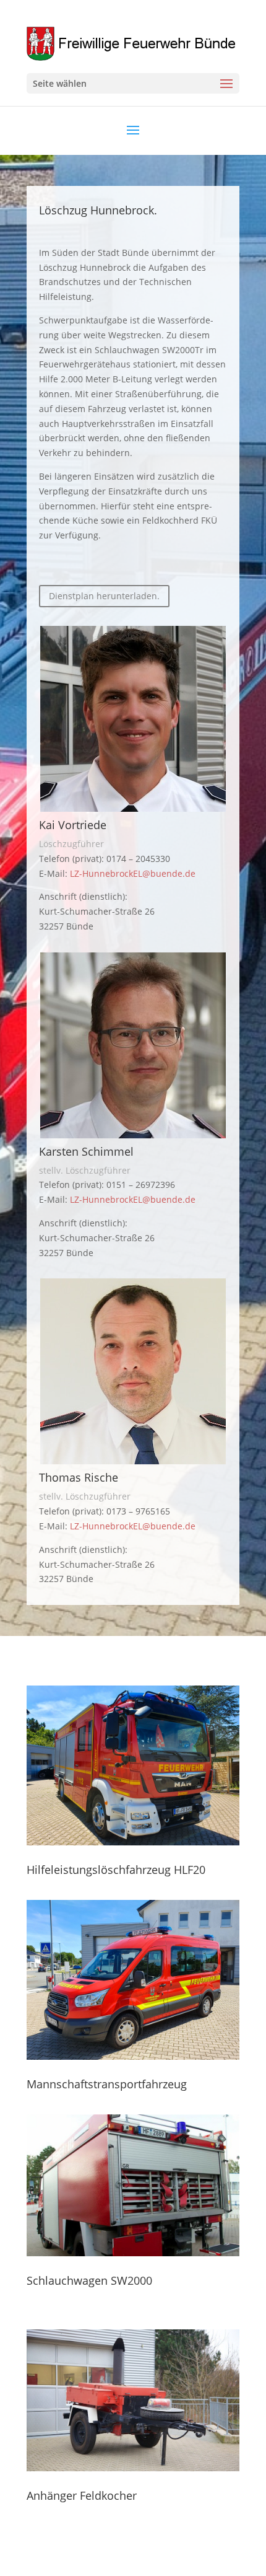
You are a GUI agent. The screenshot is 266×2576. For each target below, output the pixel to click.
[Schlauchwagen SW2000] (133, 2185)
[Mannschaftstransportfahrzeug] (133, 1980)
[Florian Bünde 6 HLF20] (133, 1842)
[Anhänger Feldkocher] (133, 2400)
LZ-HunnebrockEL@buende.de (133, 873)
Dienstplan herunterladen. (104, 596)
